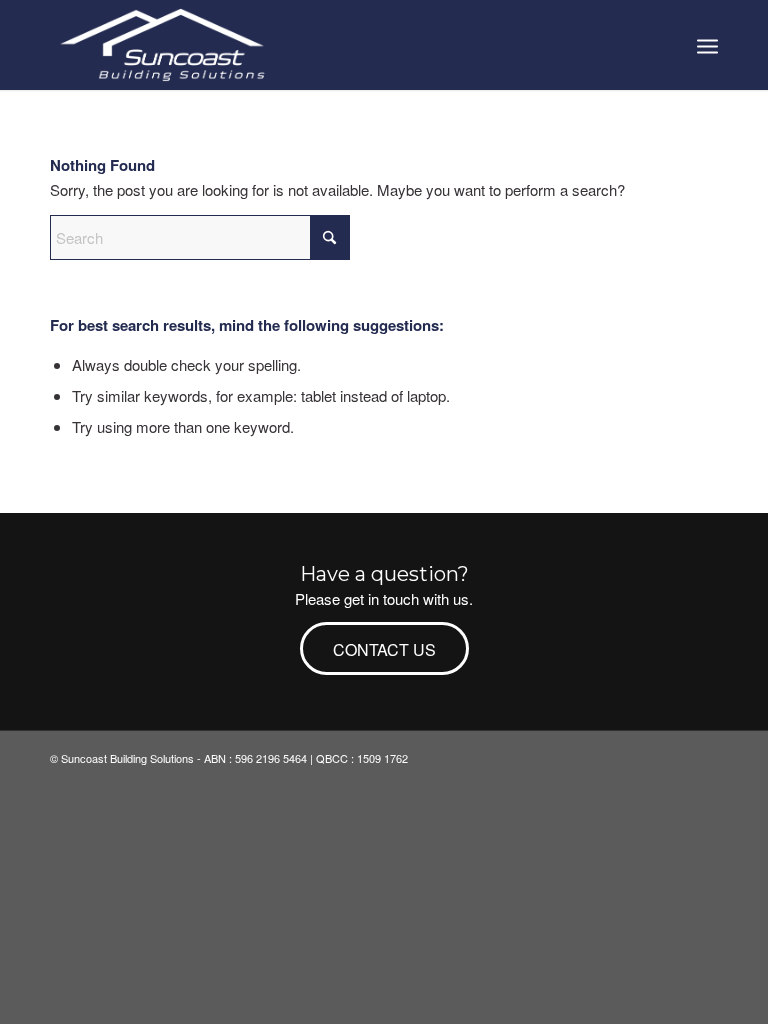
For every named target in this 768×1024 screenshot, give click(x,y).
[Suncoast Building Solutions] (164, 45)
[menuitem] (707, 45)
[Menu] (707, 45)
